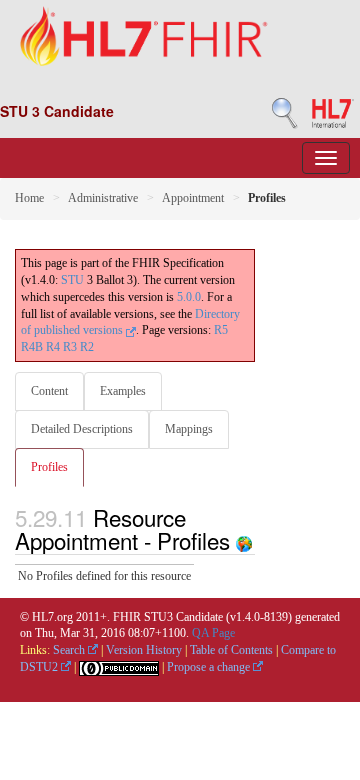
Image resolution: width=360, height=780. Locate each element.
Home (29, 198)
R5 (221, 330)
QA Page (213, 633)
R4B (32, 347)
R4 (53, 347)
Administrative (103, 198)
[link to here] (244, 540)
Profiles (49, 467)
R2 (87, 347)
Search (70, 650)
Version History (144, 650)
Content (49, 391)
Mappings (189, 429)
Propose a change (210, 667)
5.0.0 (189, 297)
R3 (70, 347)
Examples (123, 391)
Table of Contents (231, 650)
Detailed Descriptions (82, 429)
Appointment (193, 198)
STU (72, 280)
